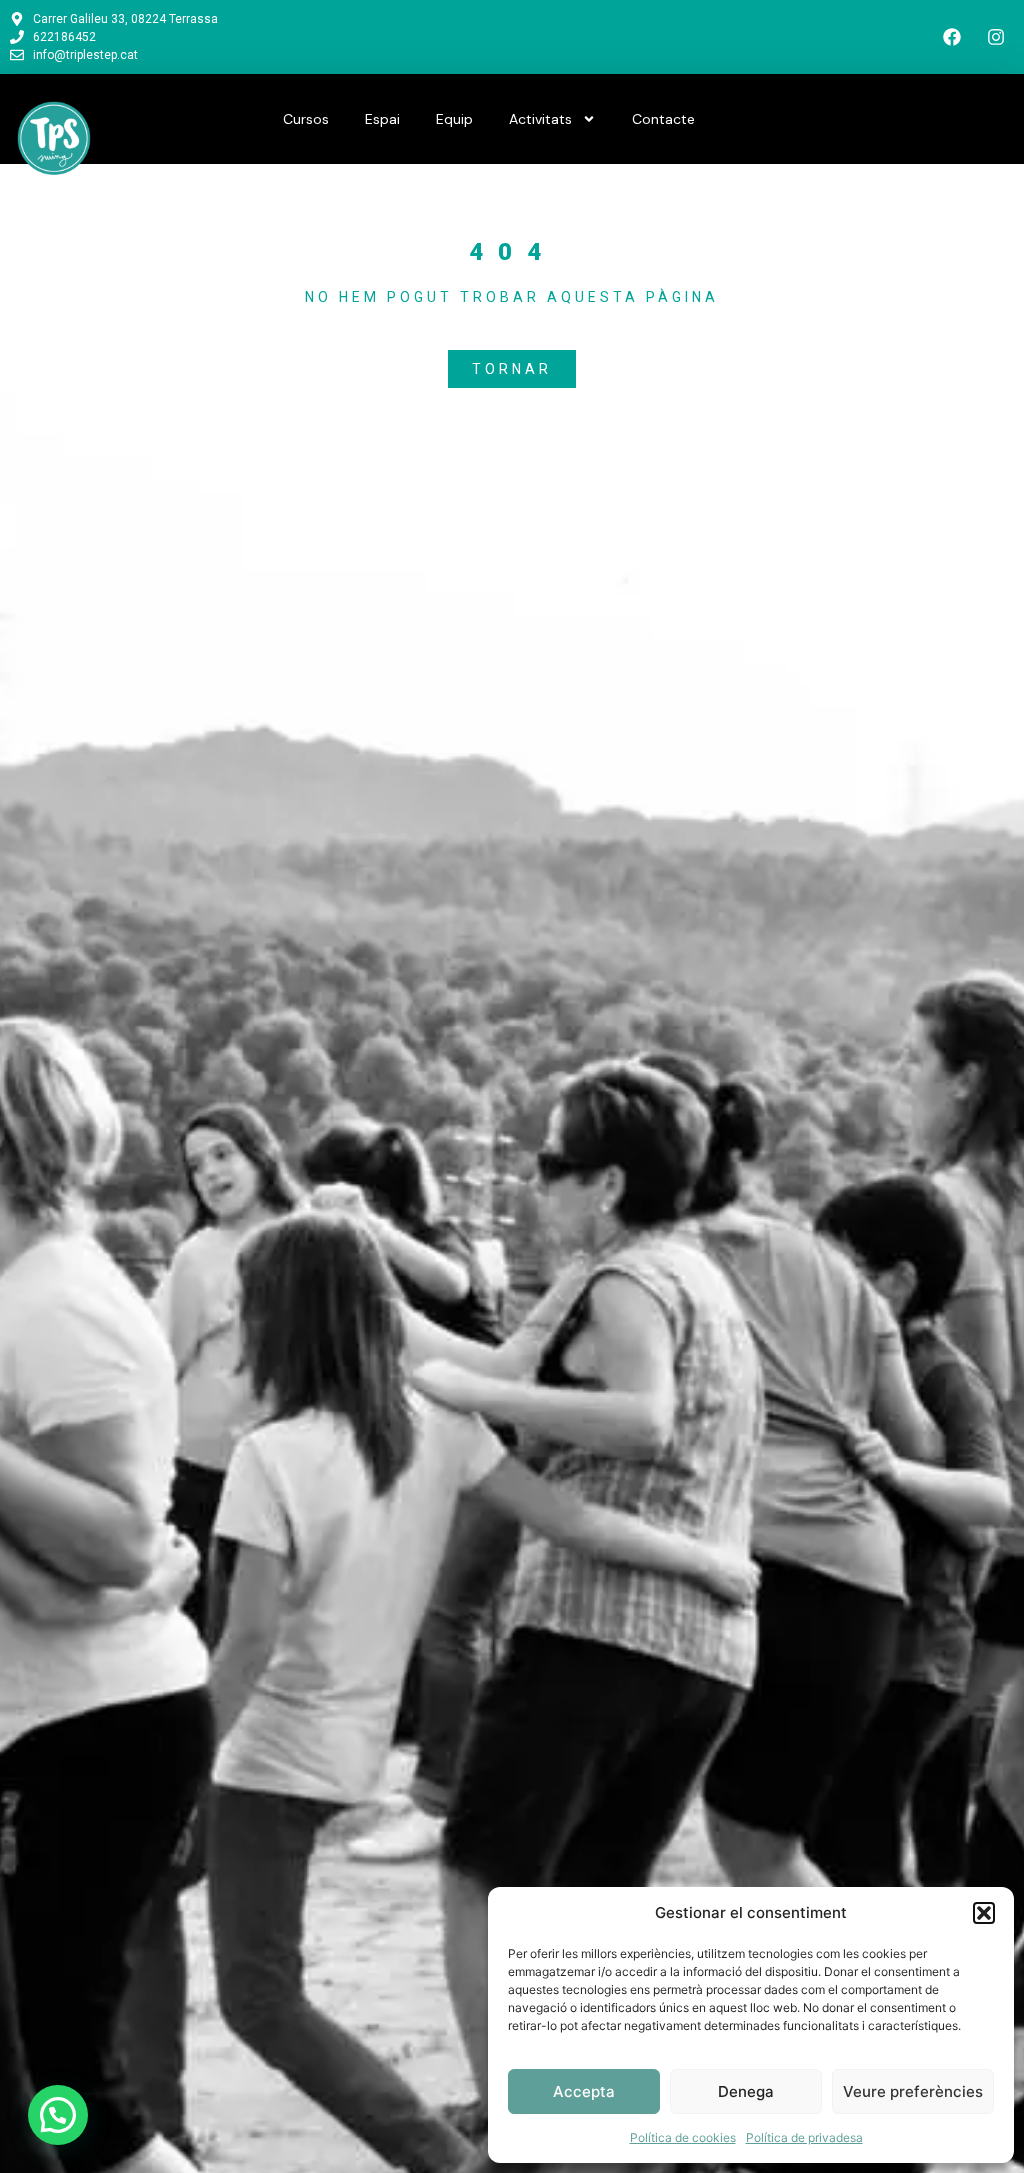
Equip (454, 119)
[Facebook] (952, 37)
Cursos (306, 119)
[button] (984, 1913)
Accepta (584, 2091)
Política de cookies (683, 2137)
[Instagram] (996, 37)
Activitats (540, 119)
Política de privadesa (804, 2137)
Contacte (663, 119)
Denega (746, 2091)
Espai (382, 119)
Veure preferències (913, 2091)
